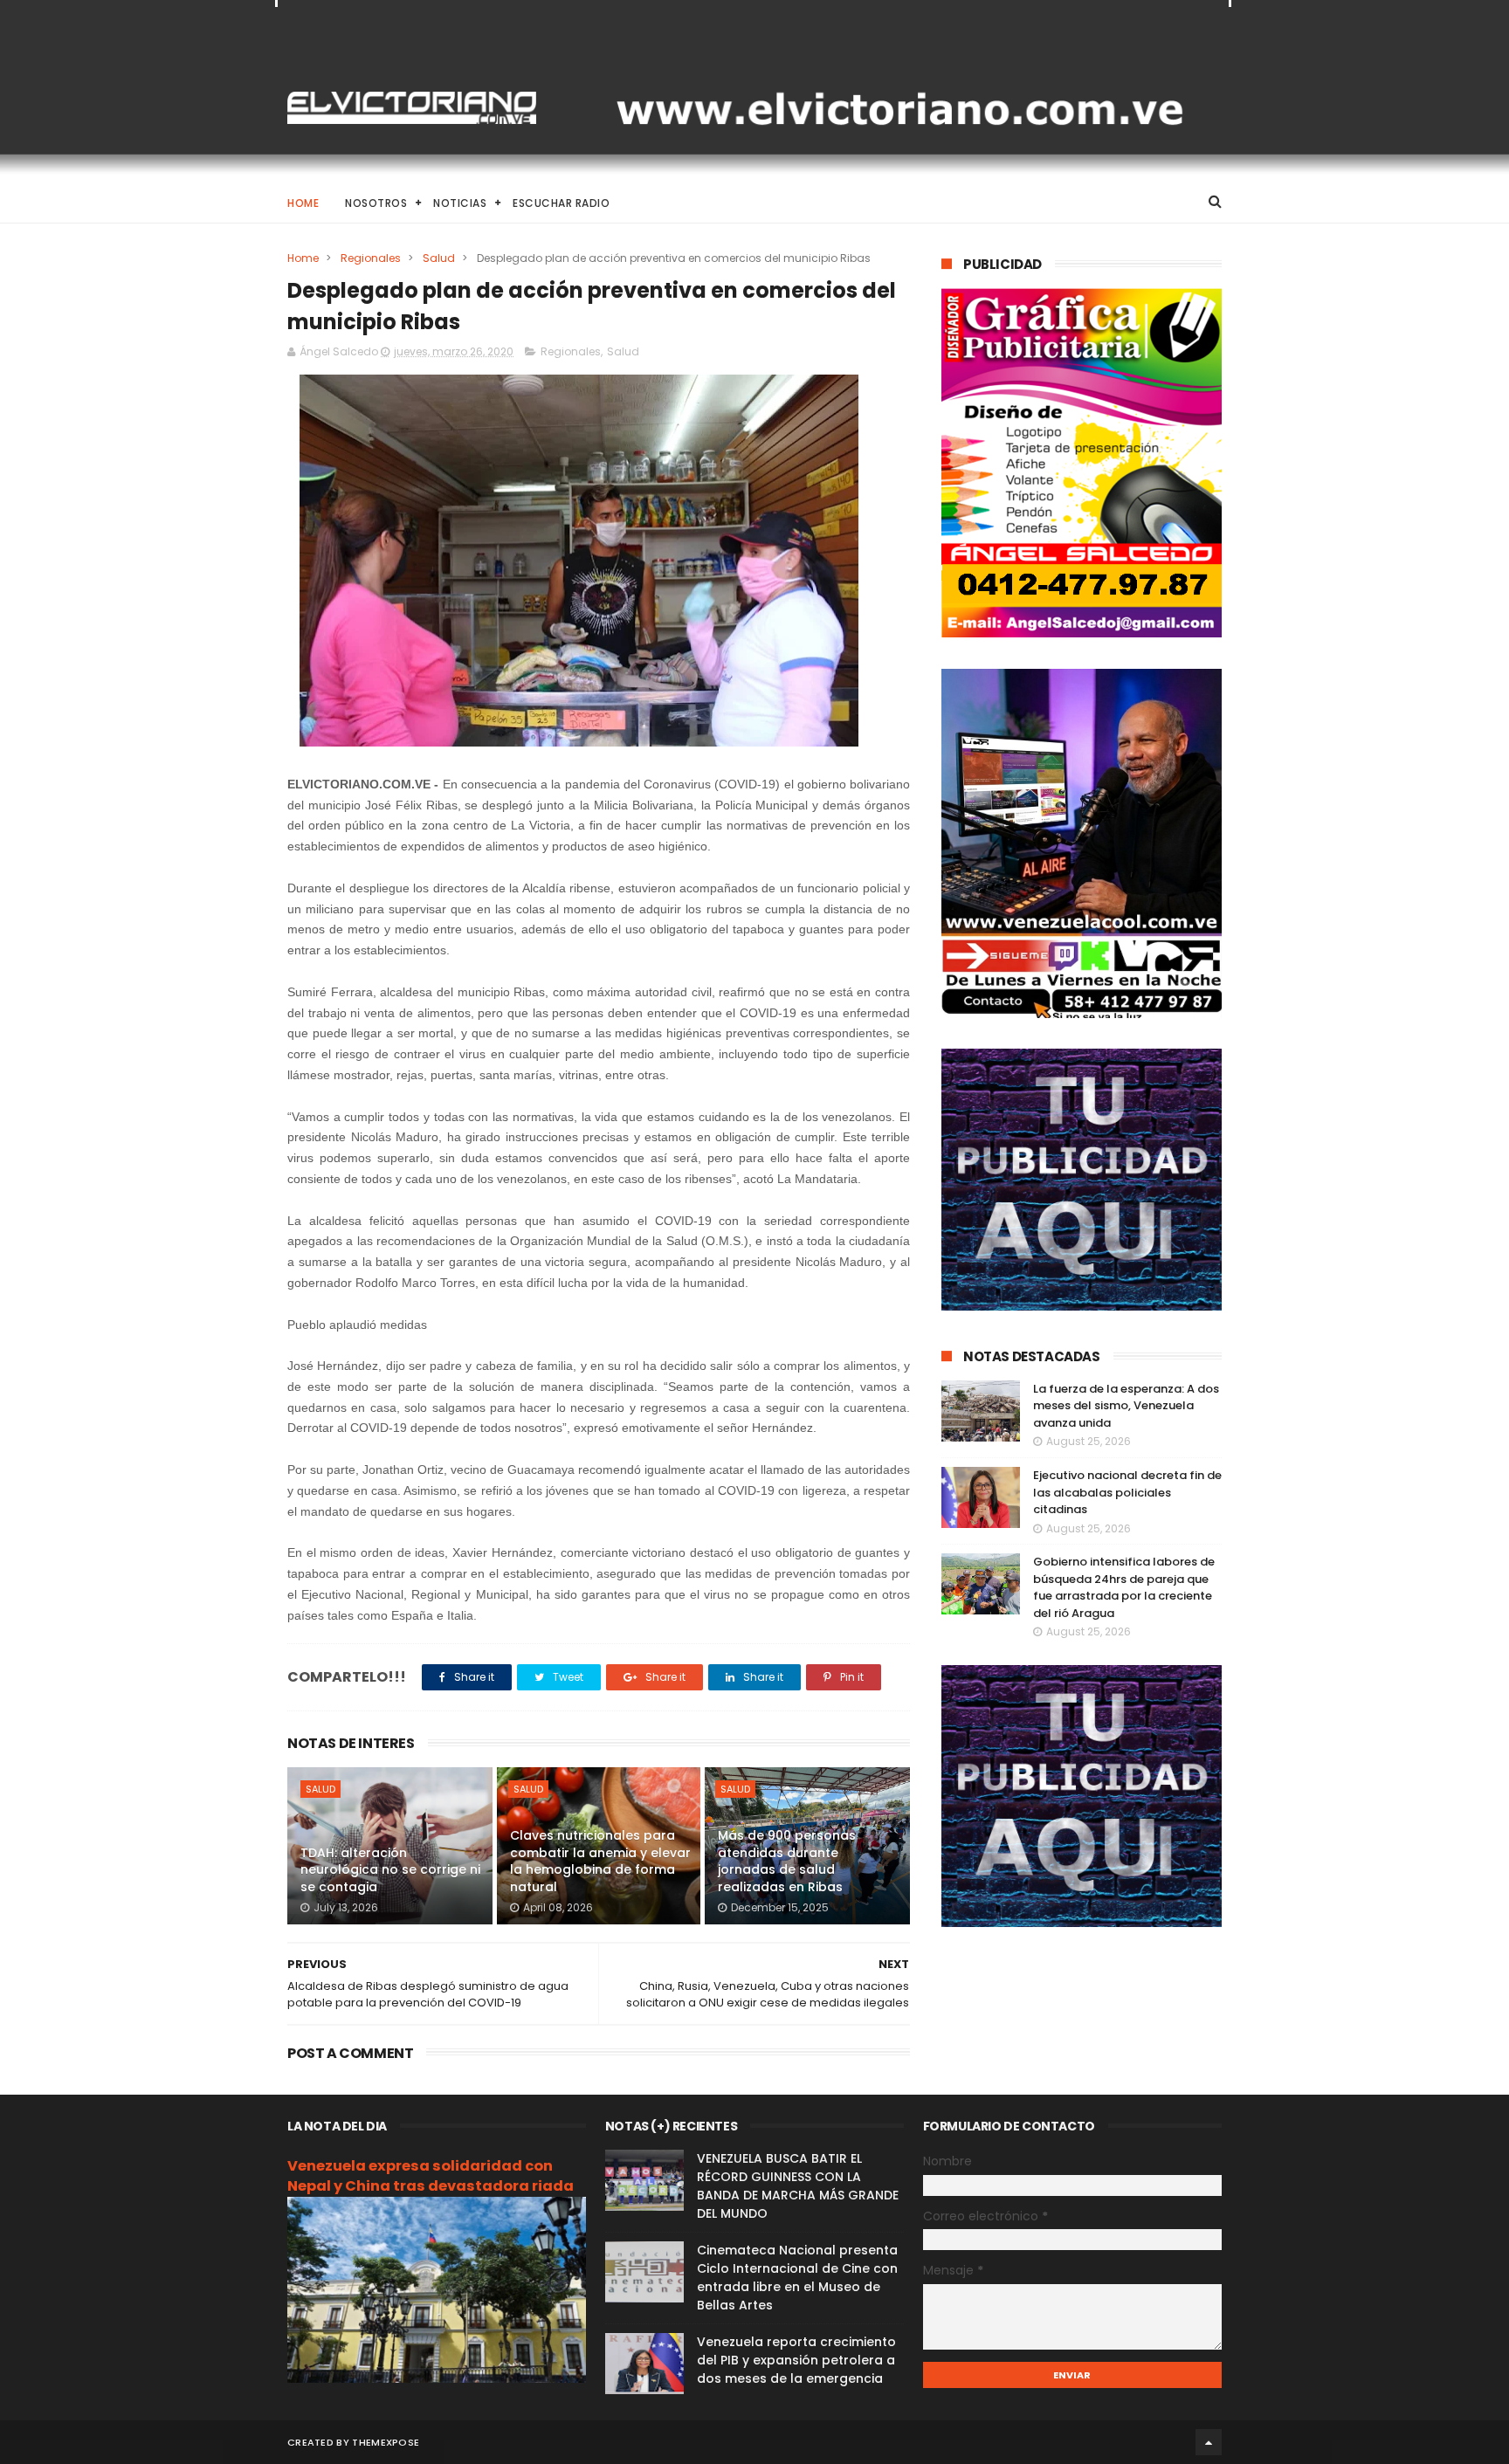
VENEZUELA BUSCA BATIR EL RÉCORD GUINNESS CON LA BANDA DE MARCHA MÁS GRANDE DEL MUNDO (798, 2186)
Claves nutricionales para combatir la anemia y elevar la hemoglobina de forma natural (600, 1861)
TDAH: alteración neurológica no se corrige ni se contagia (390, 1870)
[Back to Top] (1209, 2442)
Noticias (460, 203)
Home (303, 203)
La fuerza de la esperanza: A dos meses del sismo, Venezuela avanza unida (1126, 1406)
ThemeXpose (386, 2442)
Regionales (371, 258)
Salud (439, 258)
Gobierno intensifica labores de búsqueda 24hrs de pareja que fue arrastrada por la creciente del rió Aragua (1124, 1587)
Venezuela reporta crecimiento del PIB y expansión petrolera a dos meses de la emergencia (796, 2360)
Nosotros (376, 203)
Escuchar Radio (561, 203)
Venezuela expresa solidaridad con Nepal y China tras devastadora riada (431, 2176)
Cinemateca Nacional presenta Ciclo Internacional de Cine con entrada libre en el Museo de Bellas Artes (797, 2278)
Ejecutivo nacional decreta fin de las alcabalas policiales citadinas (1127, 1492)
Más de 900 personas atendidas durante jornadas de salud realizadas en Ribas (787, 1861)
